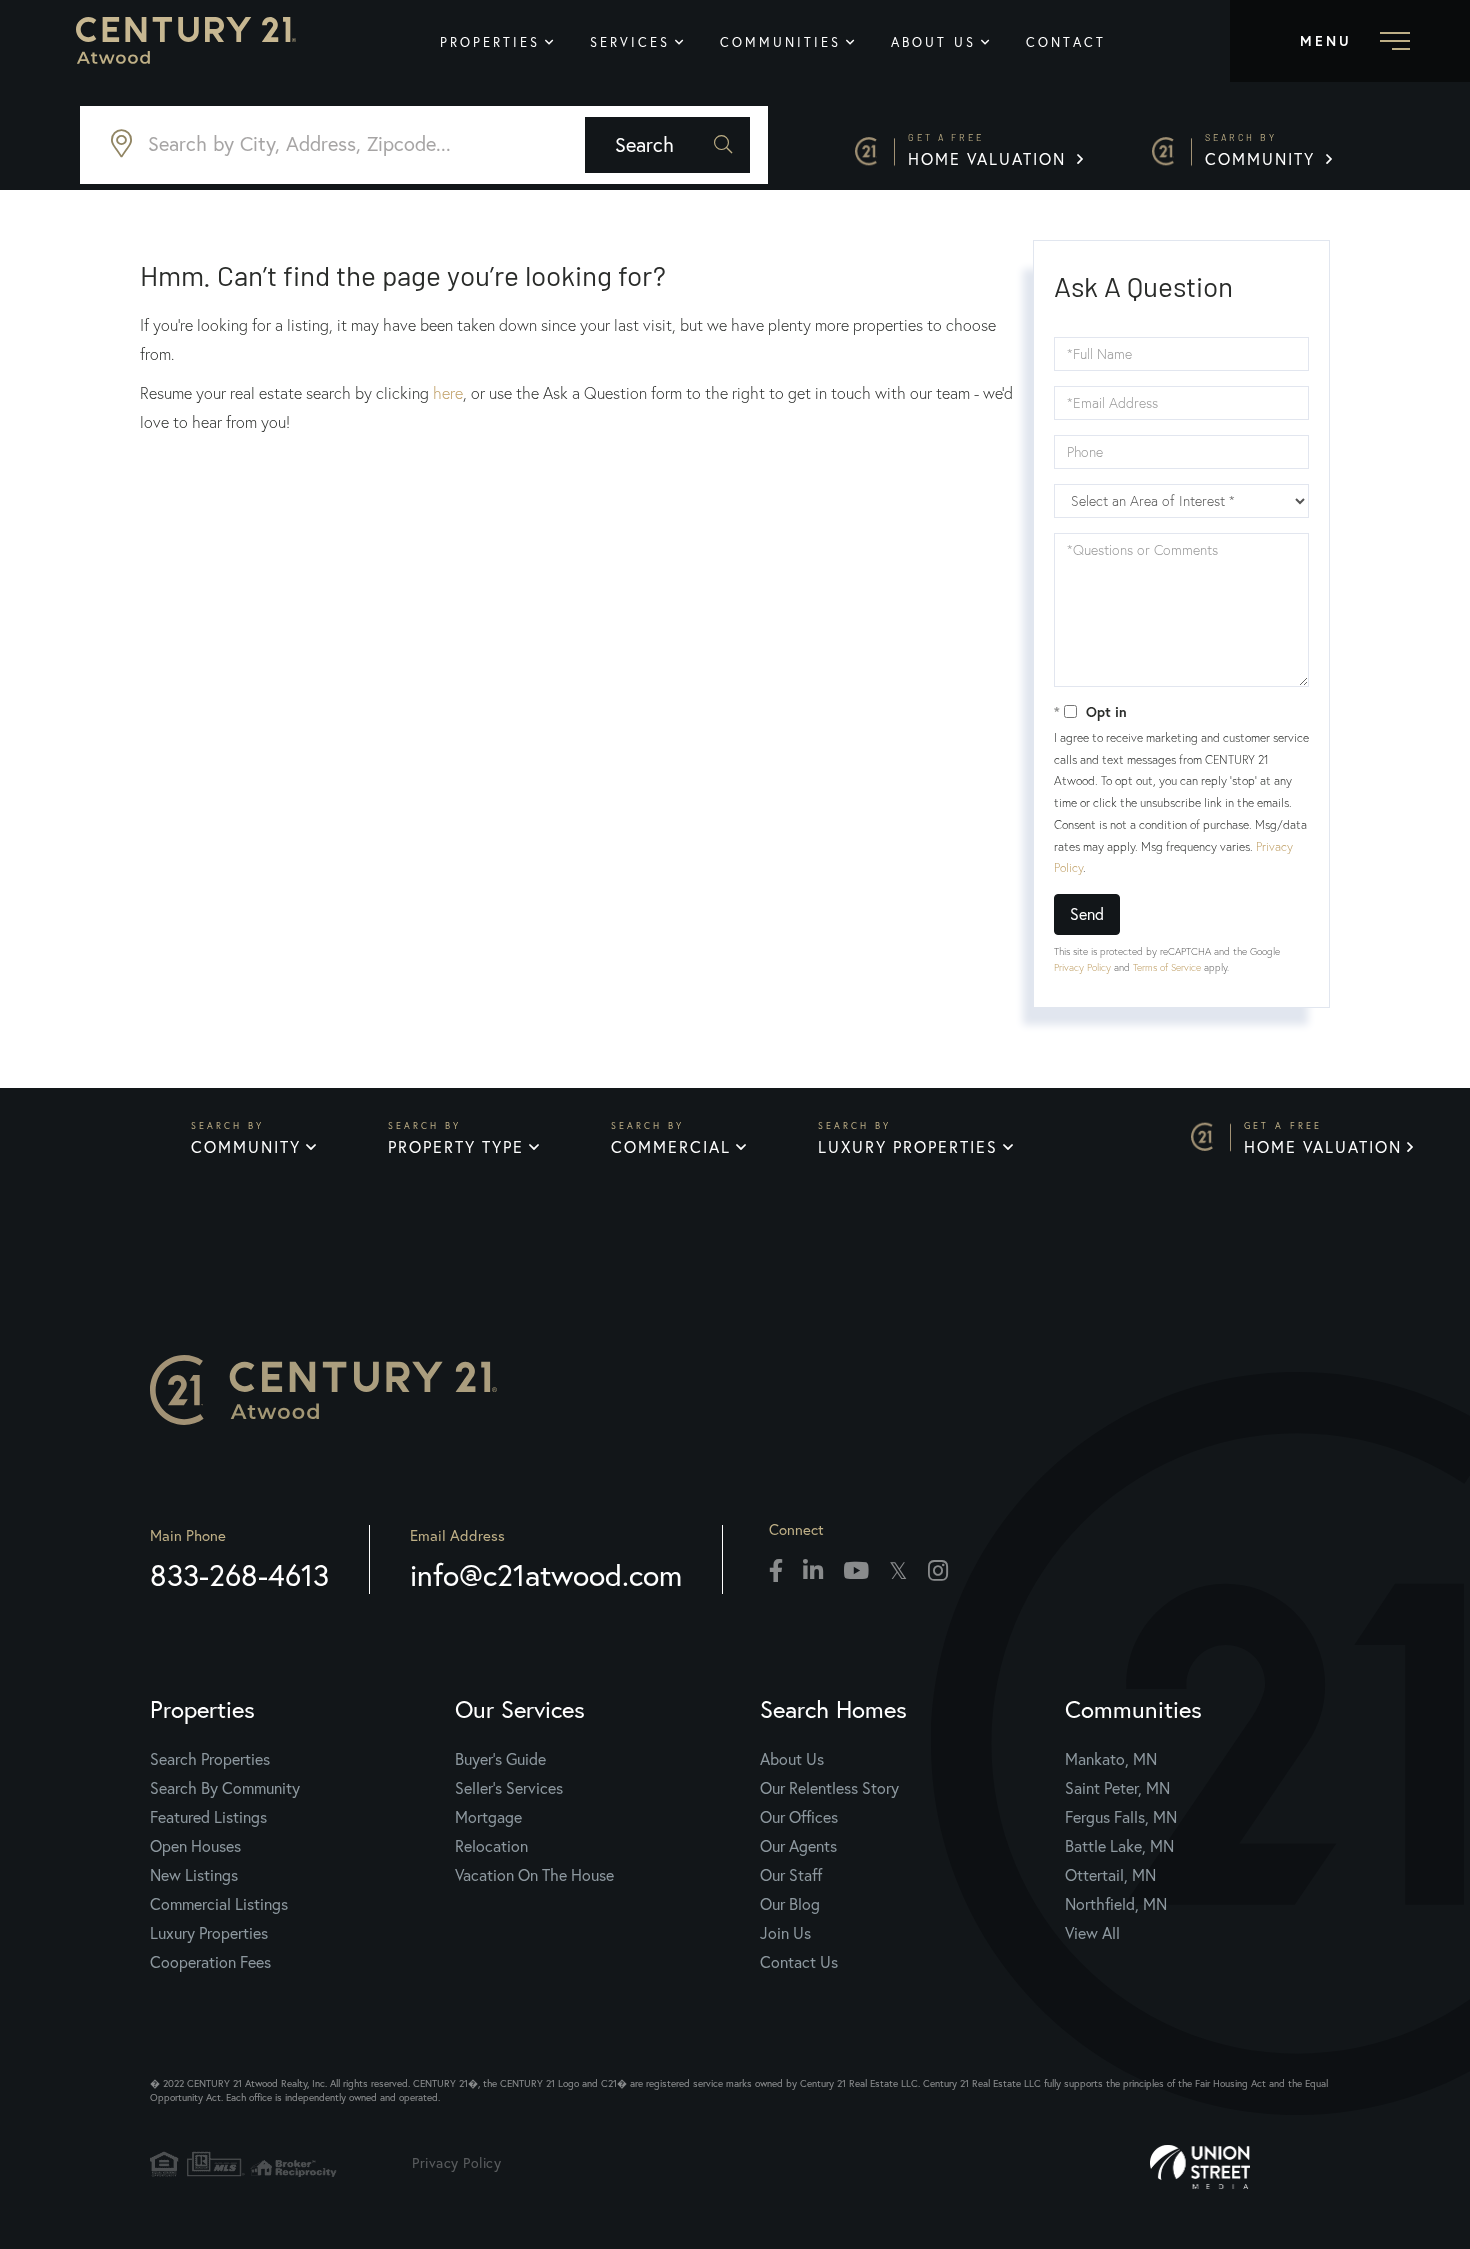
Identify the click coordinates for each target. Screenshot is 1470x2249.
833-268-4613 (239, 1574)
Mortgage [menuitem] (488, 1816)
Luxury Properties (908, 1146)
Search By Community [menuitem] (225, 1787)
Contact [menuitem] (1066, 42)
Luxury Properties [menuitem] (209, 1932)
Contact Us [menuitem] (799, 1961)
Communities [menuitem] (780, 42)
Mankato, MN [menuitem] (1111, 1758)
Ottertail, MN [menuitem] (1110, 1874)
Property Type (456, 1146)
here (448, 393)
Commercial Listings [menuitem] (219, 1903)
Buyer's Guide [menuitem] (500, 1758)
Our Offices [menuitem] (799, 1816)
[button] (667, 145)
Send (1087, 913)
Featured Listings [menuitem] (208, 1816)
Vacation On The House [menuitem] (534, 1874)
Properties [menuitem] (490, 42)
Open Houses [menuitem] (195, 1845)
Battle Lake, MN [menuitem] (1119, 1845)
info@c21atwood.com (546, 1574)
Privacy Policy (1082, 967)
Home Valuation (990, 150)
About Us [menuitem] (933, 42)
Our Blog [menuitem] (790, 1903)
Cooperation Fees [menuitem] (210, 1961)
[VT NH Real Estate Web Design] (1260, 2167)
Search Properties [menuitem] (210, 1758)
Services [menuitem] (630, 42)
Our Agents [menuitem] (798, 1845)
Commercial (671, 1146)
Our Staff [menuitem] (791, 1874)
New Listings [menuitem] (194, 1874)
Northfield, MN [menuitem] (1116, 1903)
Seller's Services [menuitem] (509, 1787)
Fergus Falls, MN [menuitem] (1121, 1816)
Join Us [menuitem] (785, 1932)
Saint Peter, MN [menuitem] (1117, 1787)
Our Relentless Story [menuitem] (829, 1787)
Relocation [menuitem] (491, 1845)
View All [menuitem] (1092, 1932)
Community (1263, 150)
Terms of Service (1167, 967)
